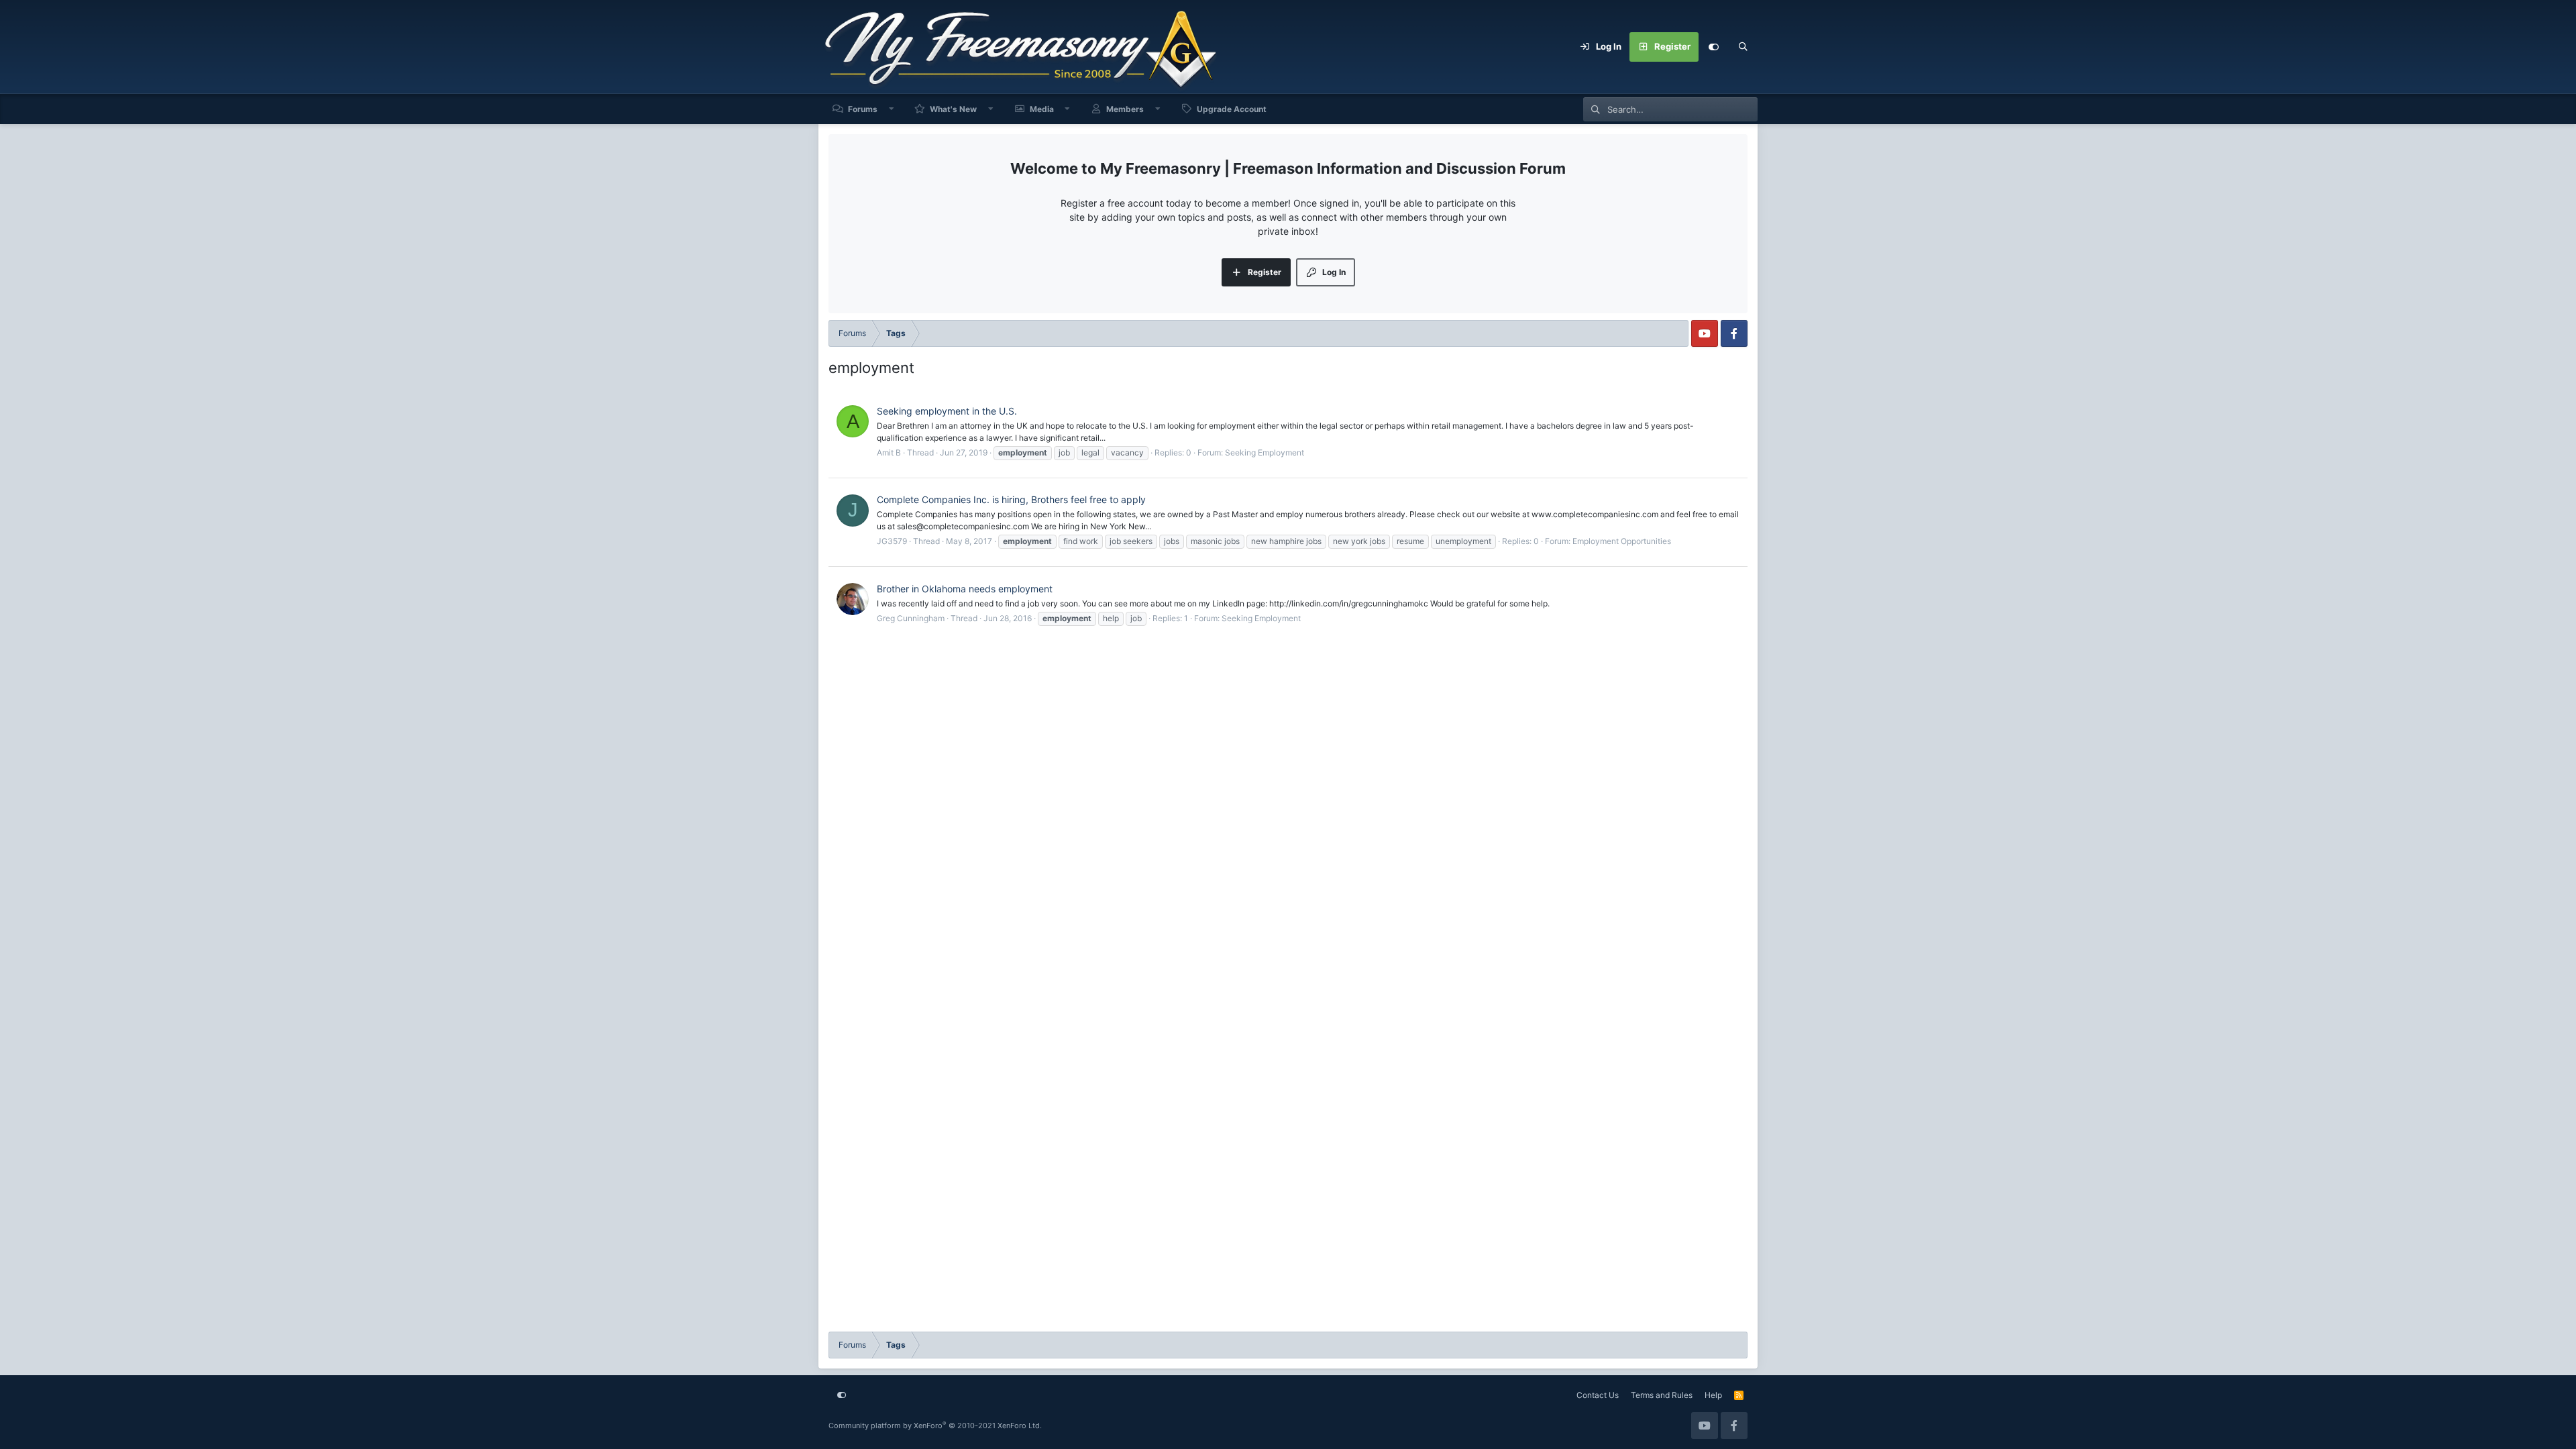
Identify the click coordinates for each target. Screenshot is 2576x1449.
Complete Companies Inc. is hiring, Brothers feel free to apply (1011, 499)
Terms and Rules (1662, 1395)
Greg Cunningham (911, 618)
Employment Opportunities (1622, 541)
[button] (892, 109)
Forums (863, 109)
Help (1713, 1395)
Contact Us (1598, 1395)
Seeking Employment (1265, 452)
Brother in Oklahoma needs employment (965, 589)
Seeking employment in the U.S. (947, 411)
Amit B (889, 452)
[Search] (1743, 47)
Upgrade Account (1232, 109)
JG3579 (892, 541)
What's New (953, 109)
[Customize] (1713, 47)
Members (1125, 109)
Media (1042, 109)
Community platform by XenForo (935, 1426)
